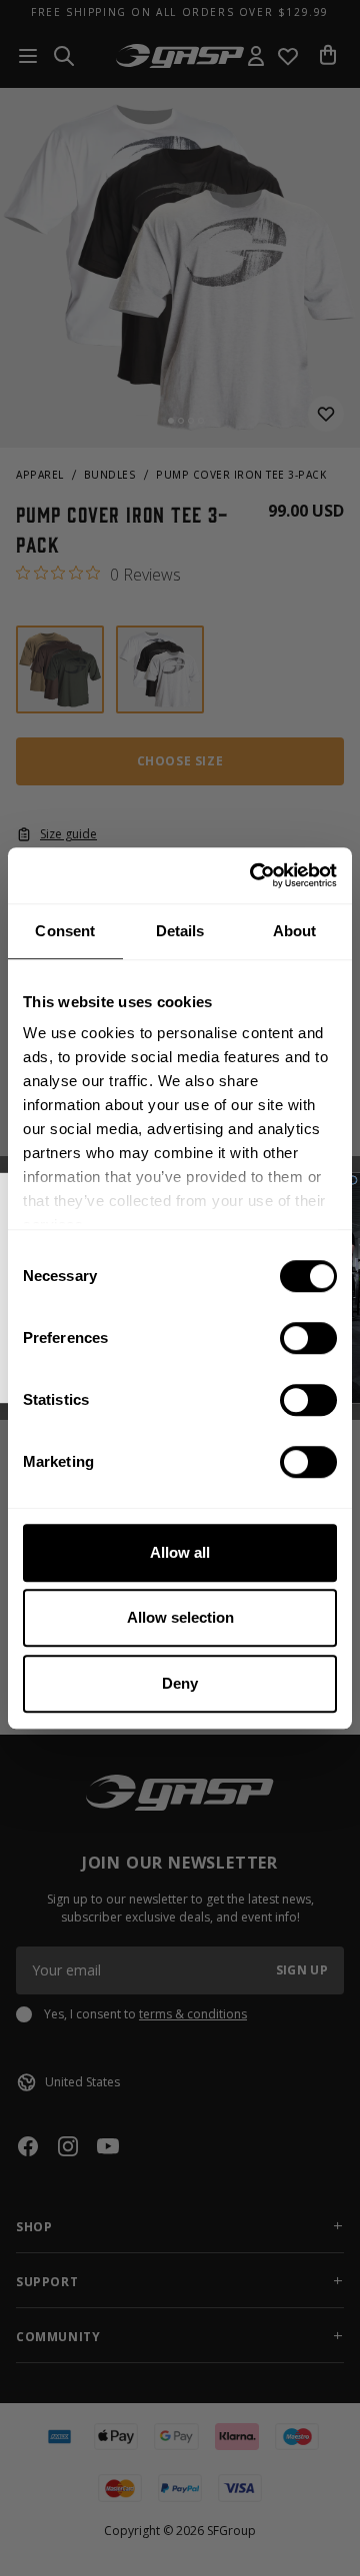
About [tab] (295, 931)
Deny (180, 1683)
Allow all (180, 1552)
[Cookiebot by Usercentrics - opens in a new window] (254, 875)
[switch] (308, 1338)
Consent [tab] (65, 931)
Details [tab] (180, 931)
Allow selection (180, 1617)
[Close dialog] (352, 1180)
